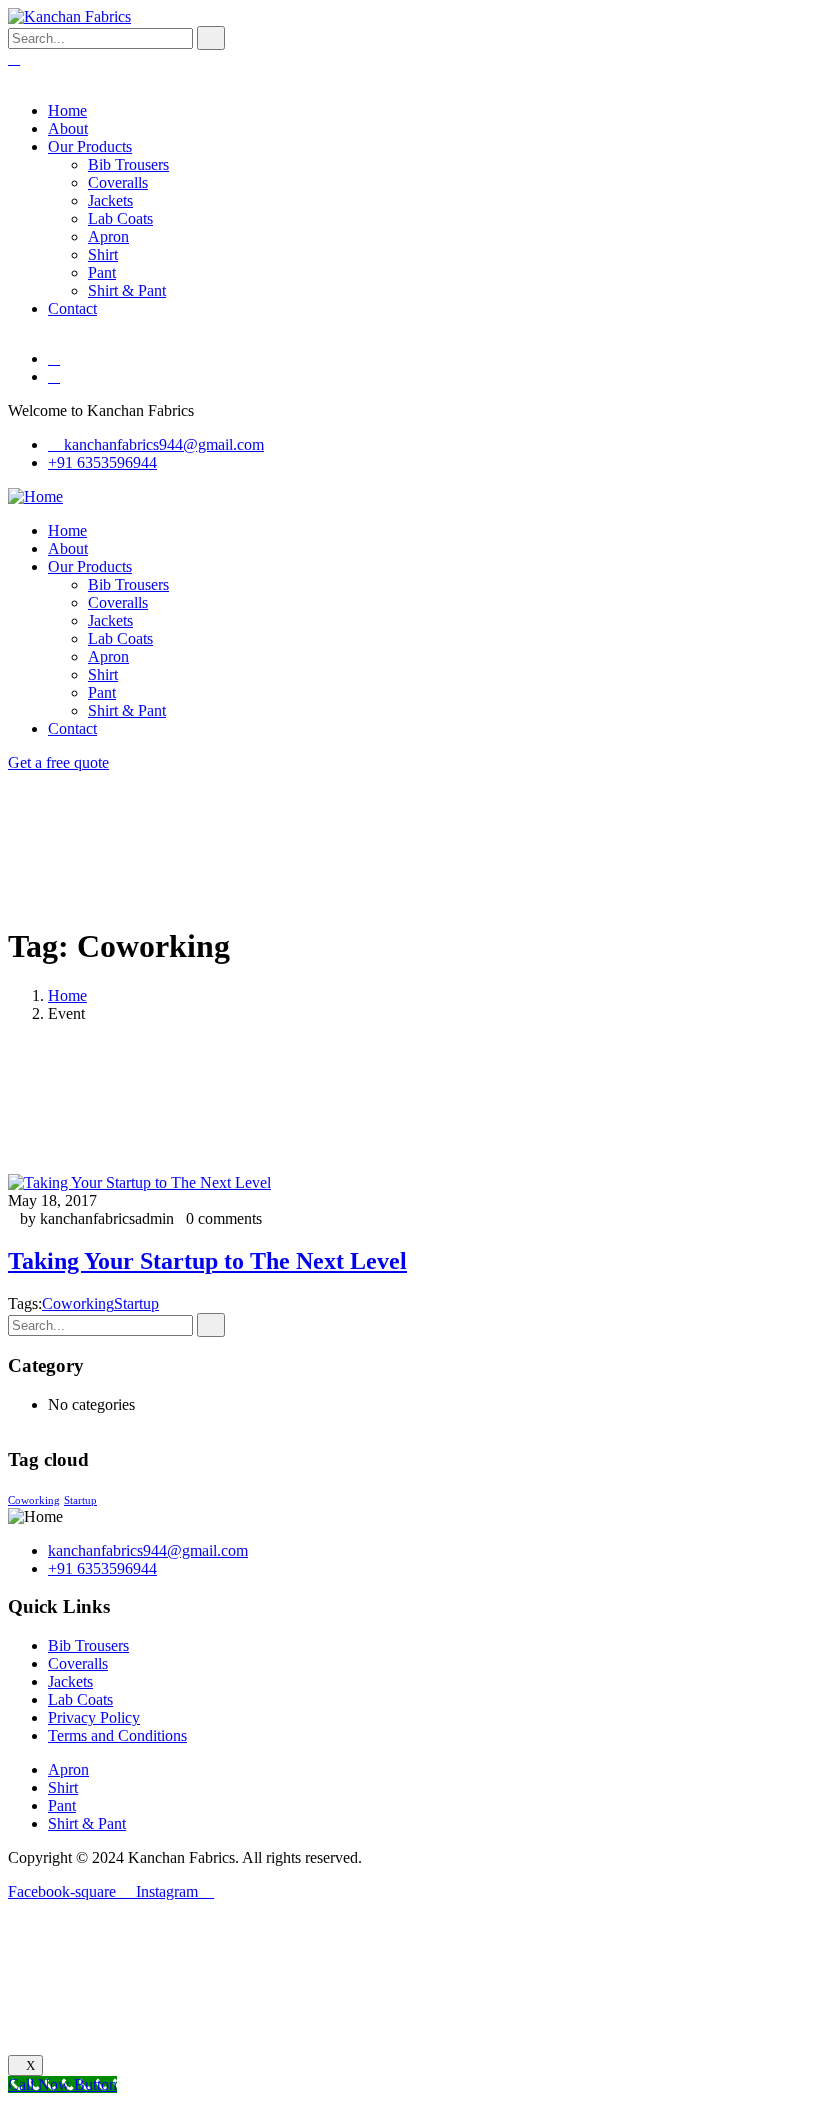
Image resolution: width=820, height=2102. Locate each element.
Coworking (78, 1303)
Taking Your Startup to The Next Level (207, 1261)
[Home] (35, 496)
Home (67, 995)
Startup (136, 1303)
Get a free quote (58, 762)
